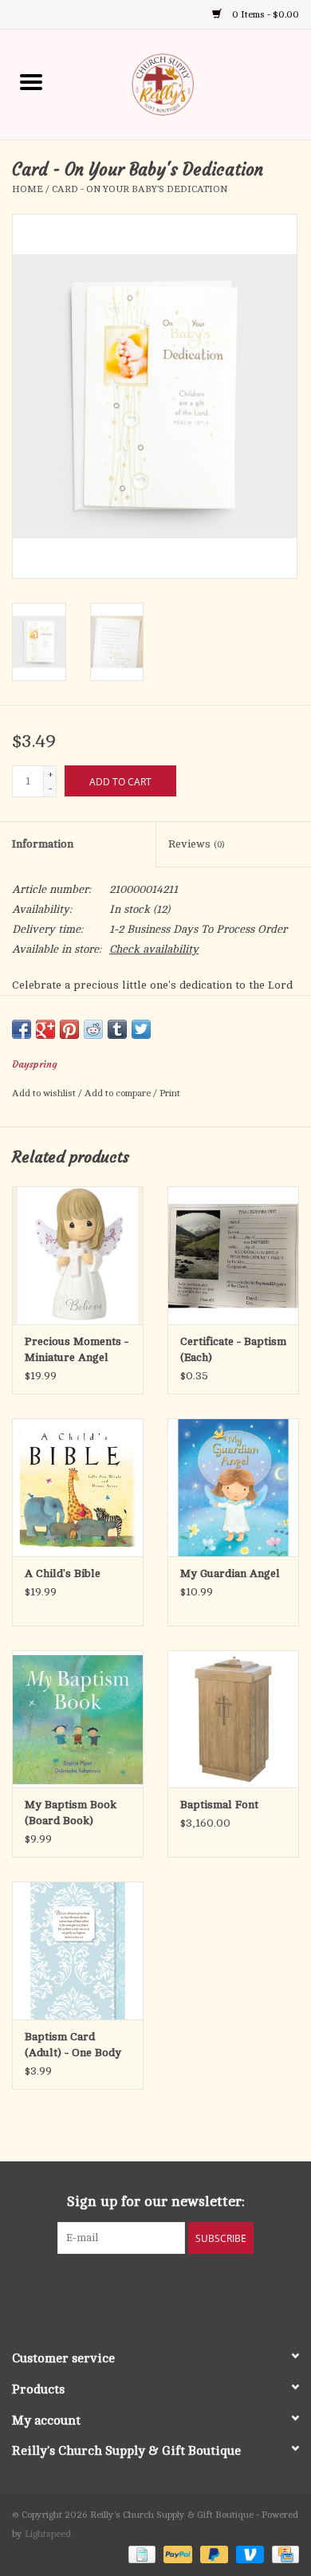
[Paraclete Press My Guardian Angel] (233, 1487)
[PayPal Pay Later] (213, 2554)
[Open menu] (31, 81)
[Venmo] (248, 2554)
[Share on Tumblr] (117, 1029)
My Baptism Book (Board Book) (71, 1813)
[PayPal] (176, 2554)
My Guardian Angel (230, 1573)
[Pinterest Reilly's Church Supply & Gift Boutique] (141, 2287)
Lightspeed (48, 2534)
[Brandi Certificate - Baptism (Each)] (233, 1255)
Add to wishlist (45, 1093)
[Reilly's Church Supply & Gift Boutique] (187, 83)
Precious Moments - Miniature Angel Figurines (77, 1351)
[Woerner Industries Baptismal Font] (233, 1719)
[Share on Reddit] (93, 1029)
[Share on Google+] (45, 1029)
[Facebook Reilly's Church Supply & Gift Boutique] (112, 2287)
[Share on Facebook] (22, 1029)
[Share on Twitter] (141, 1029)
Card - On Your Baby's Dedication (140, 189)
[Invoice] (140, 2554)
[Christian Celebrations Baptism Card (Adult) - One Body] (78, 1951)
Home (28, 189)
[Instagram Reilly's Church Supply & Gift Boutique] (199, 2287)
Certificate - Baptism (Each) (233, 1349)
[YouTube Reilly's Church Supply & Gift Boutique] (170, 2287)
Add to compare (119, 1093)
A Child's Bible (63, 1573)
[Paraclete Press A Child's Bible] (78, 1487)
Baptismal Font (219, 1805)
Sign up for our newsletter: (156, 2201)
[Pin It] (69, 1029)
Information (43, 844)
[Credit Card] (283, 2554)
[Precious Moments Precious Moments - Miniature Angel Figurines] (78, 1255)
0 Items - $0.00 (264, 14)
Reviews (196, 844)
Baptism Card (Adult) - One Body (73, 2045)
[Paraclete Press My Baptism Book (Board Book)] (78, 1719)
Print (170, 1093)
